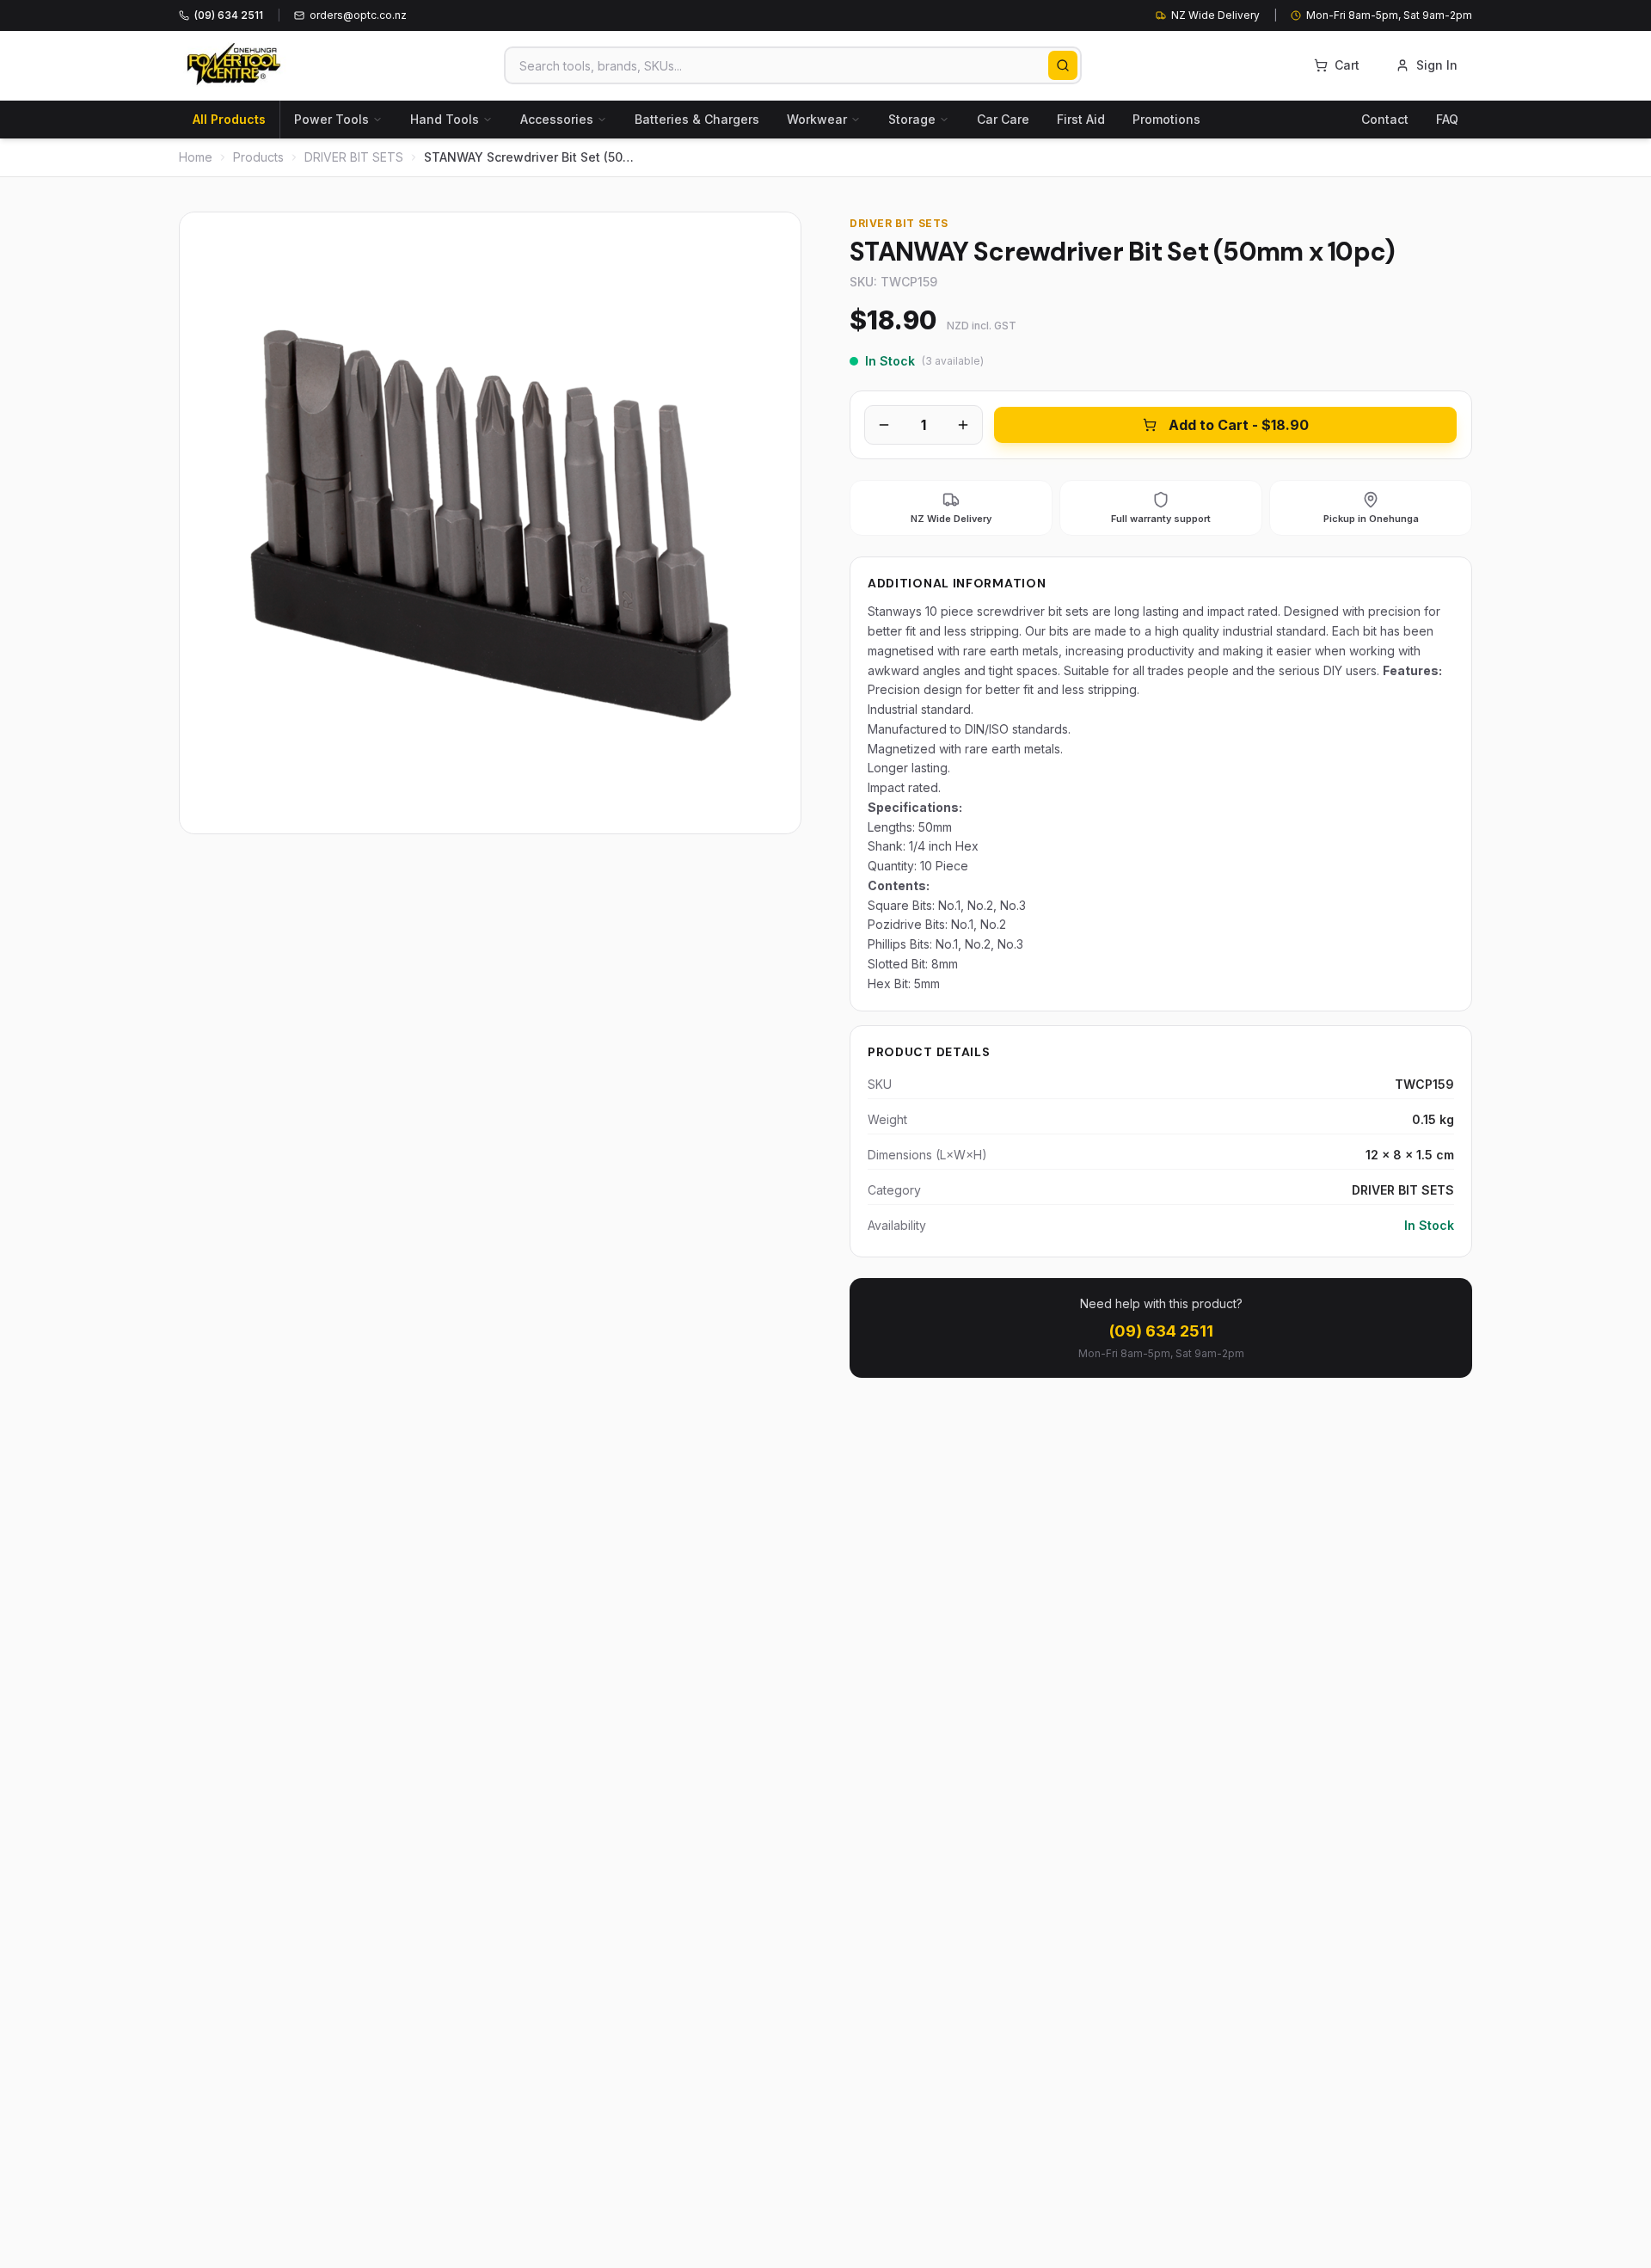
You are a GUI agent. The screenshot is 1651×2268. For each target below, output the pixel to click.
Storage (912, 119)
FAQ (1447, 119)
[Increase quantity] (963, 425)
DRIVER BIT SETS (354, 157)
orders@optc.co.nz (358, 15)
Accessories (557, 119)
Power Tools (331, 119)
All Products (229, 119)
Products (258, 157)
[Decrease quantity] (884, 425)
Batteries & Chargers (697, 119)
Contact (1385, 119)
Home (196, 157)
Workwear (817, 119)
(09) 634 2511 (1161, 1331)
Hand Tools (445, 119)
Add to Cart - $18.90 (1239, 425)
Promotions (1166, 119)
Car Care (1003, 119)
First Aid (1081, 119)
